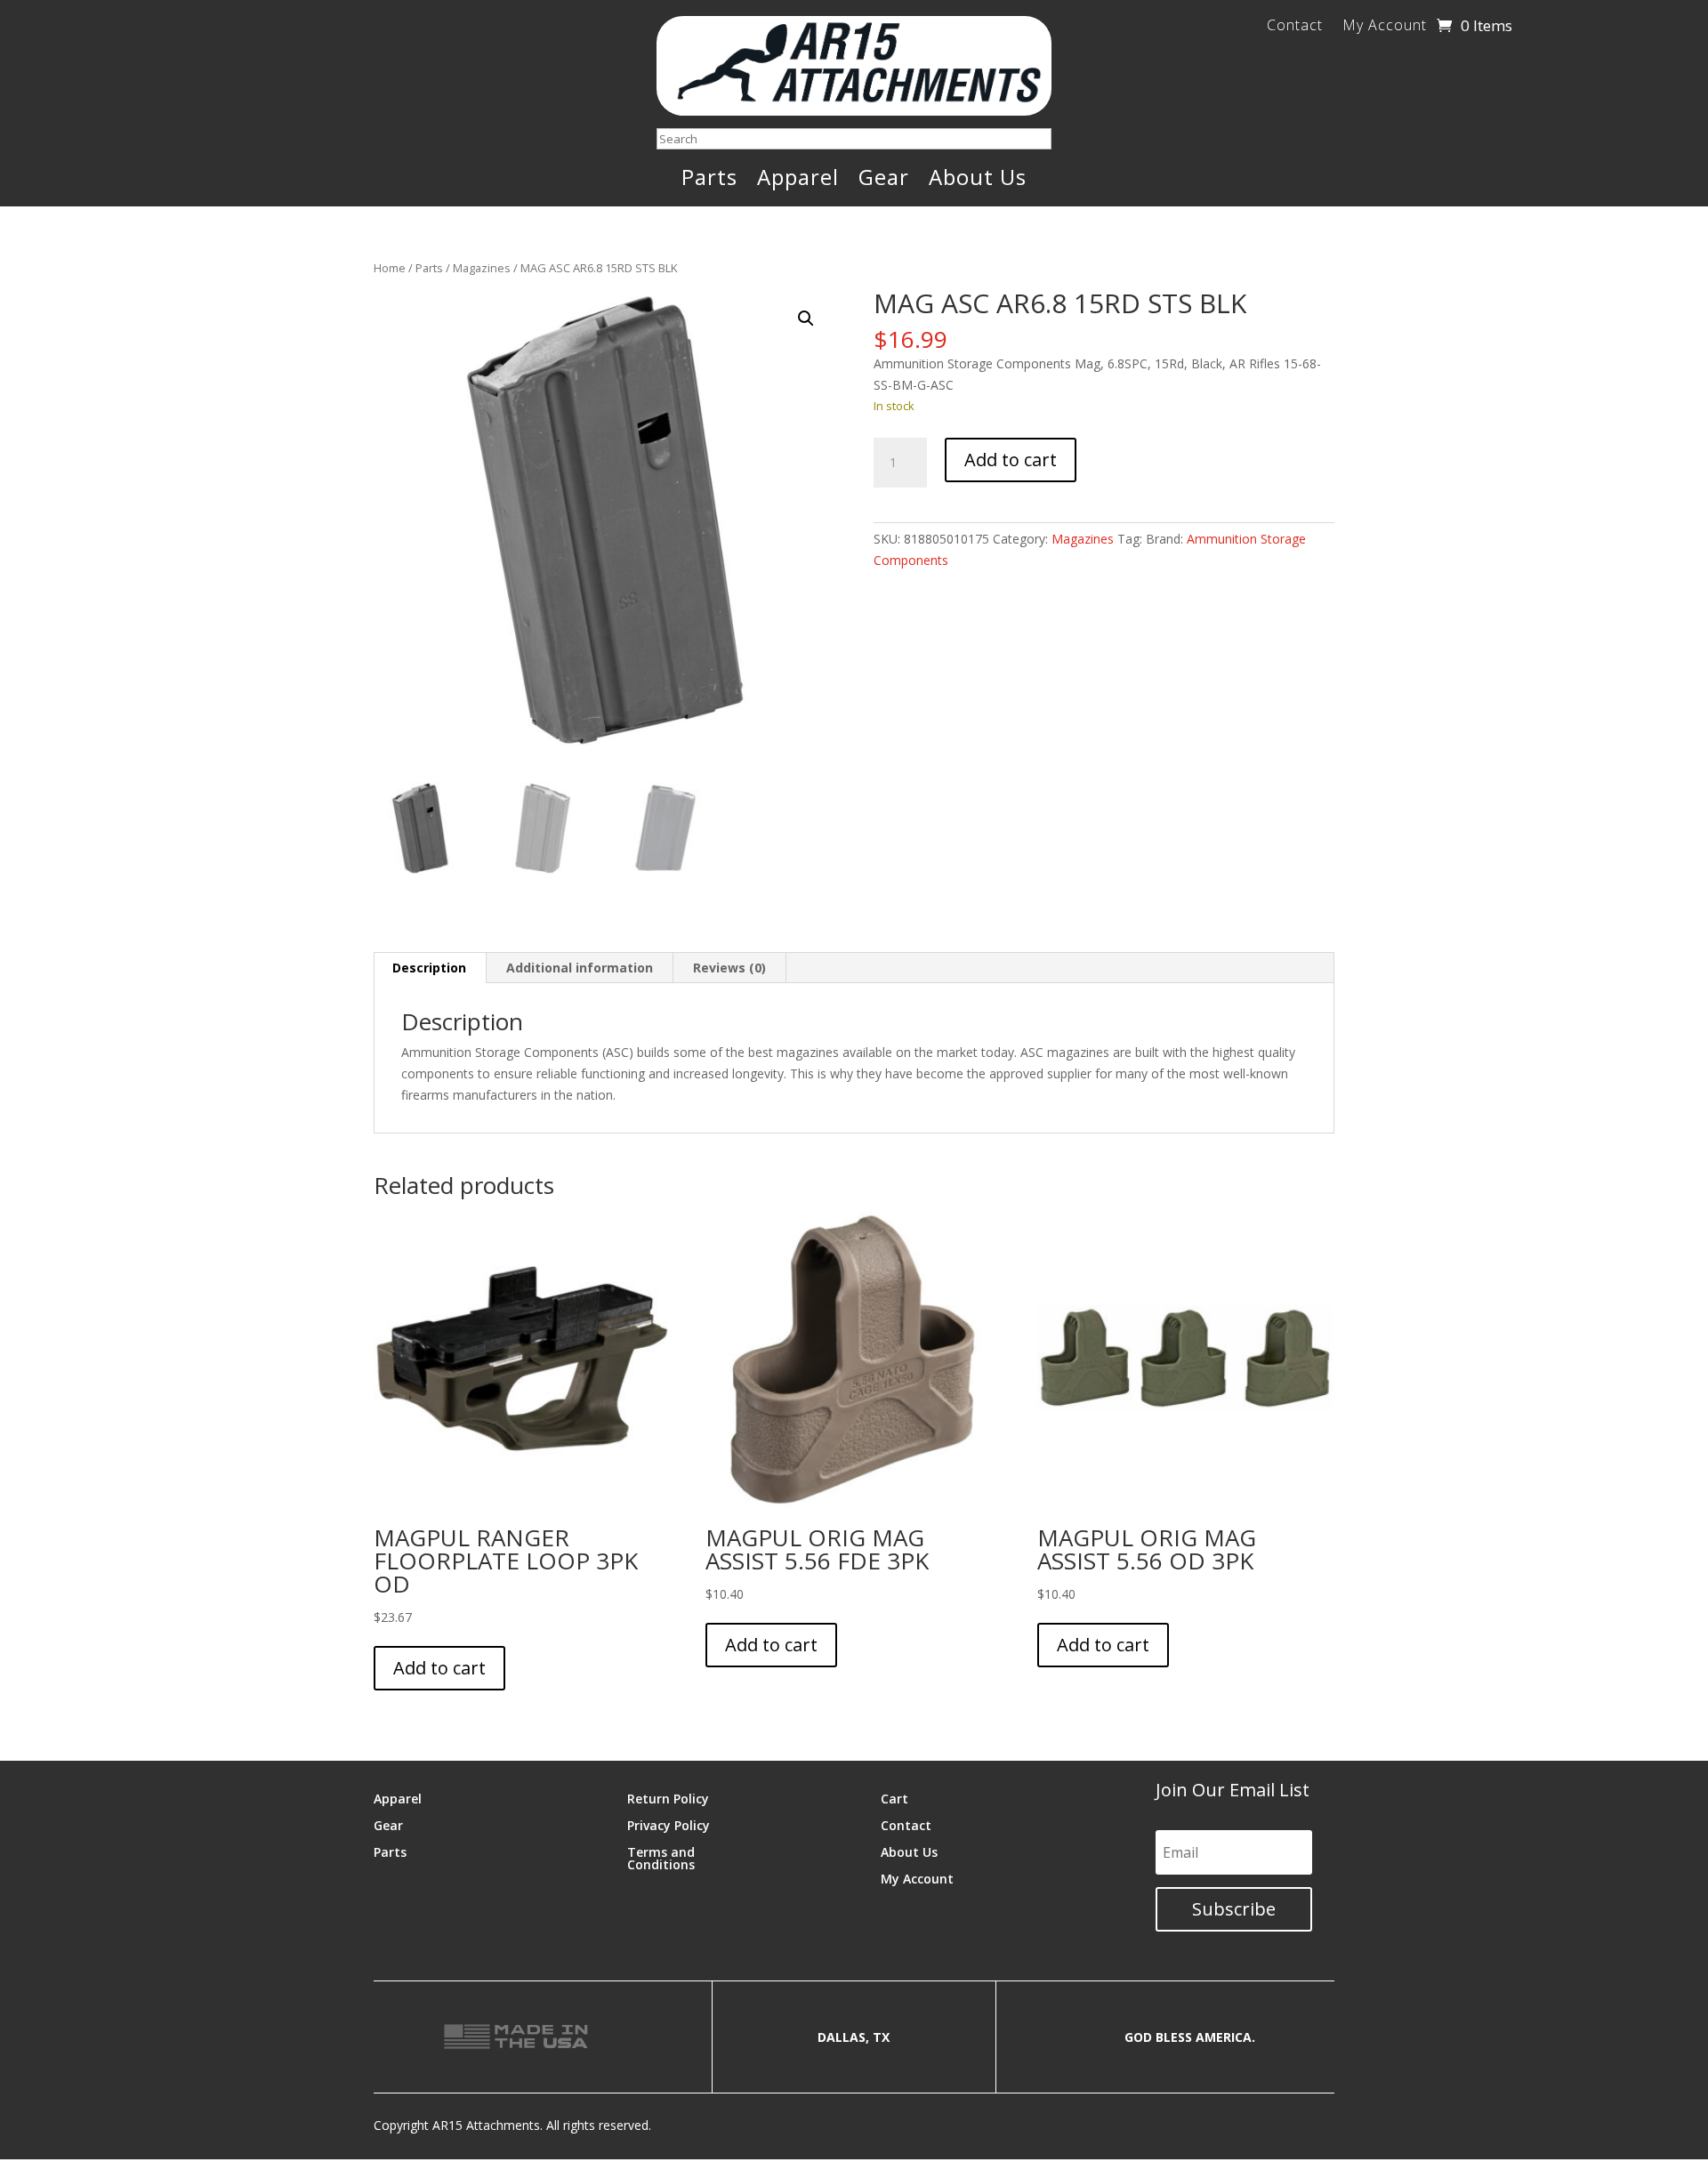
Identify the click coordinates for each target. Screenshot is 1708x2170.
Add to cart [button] (439, 1668)
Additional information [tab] (580, 968)
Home (390, 268)
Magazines (482, 268)
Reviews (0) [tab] (729, 968)
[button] (806, 319)
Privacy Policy (669, 1824)
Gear (884, 181)
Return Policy (668, 1798)
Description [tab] (429, 968)
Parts (709, 181)
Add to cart (1011, 460)
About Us (978, 181)
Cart (894, 1798)
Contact (1295, 27)
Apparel (798, 181)
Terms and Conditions (661, 1857)
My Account (1385, 27)
